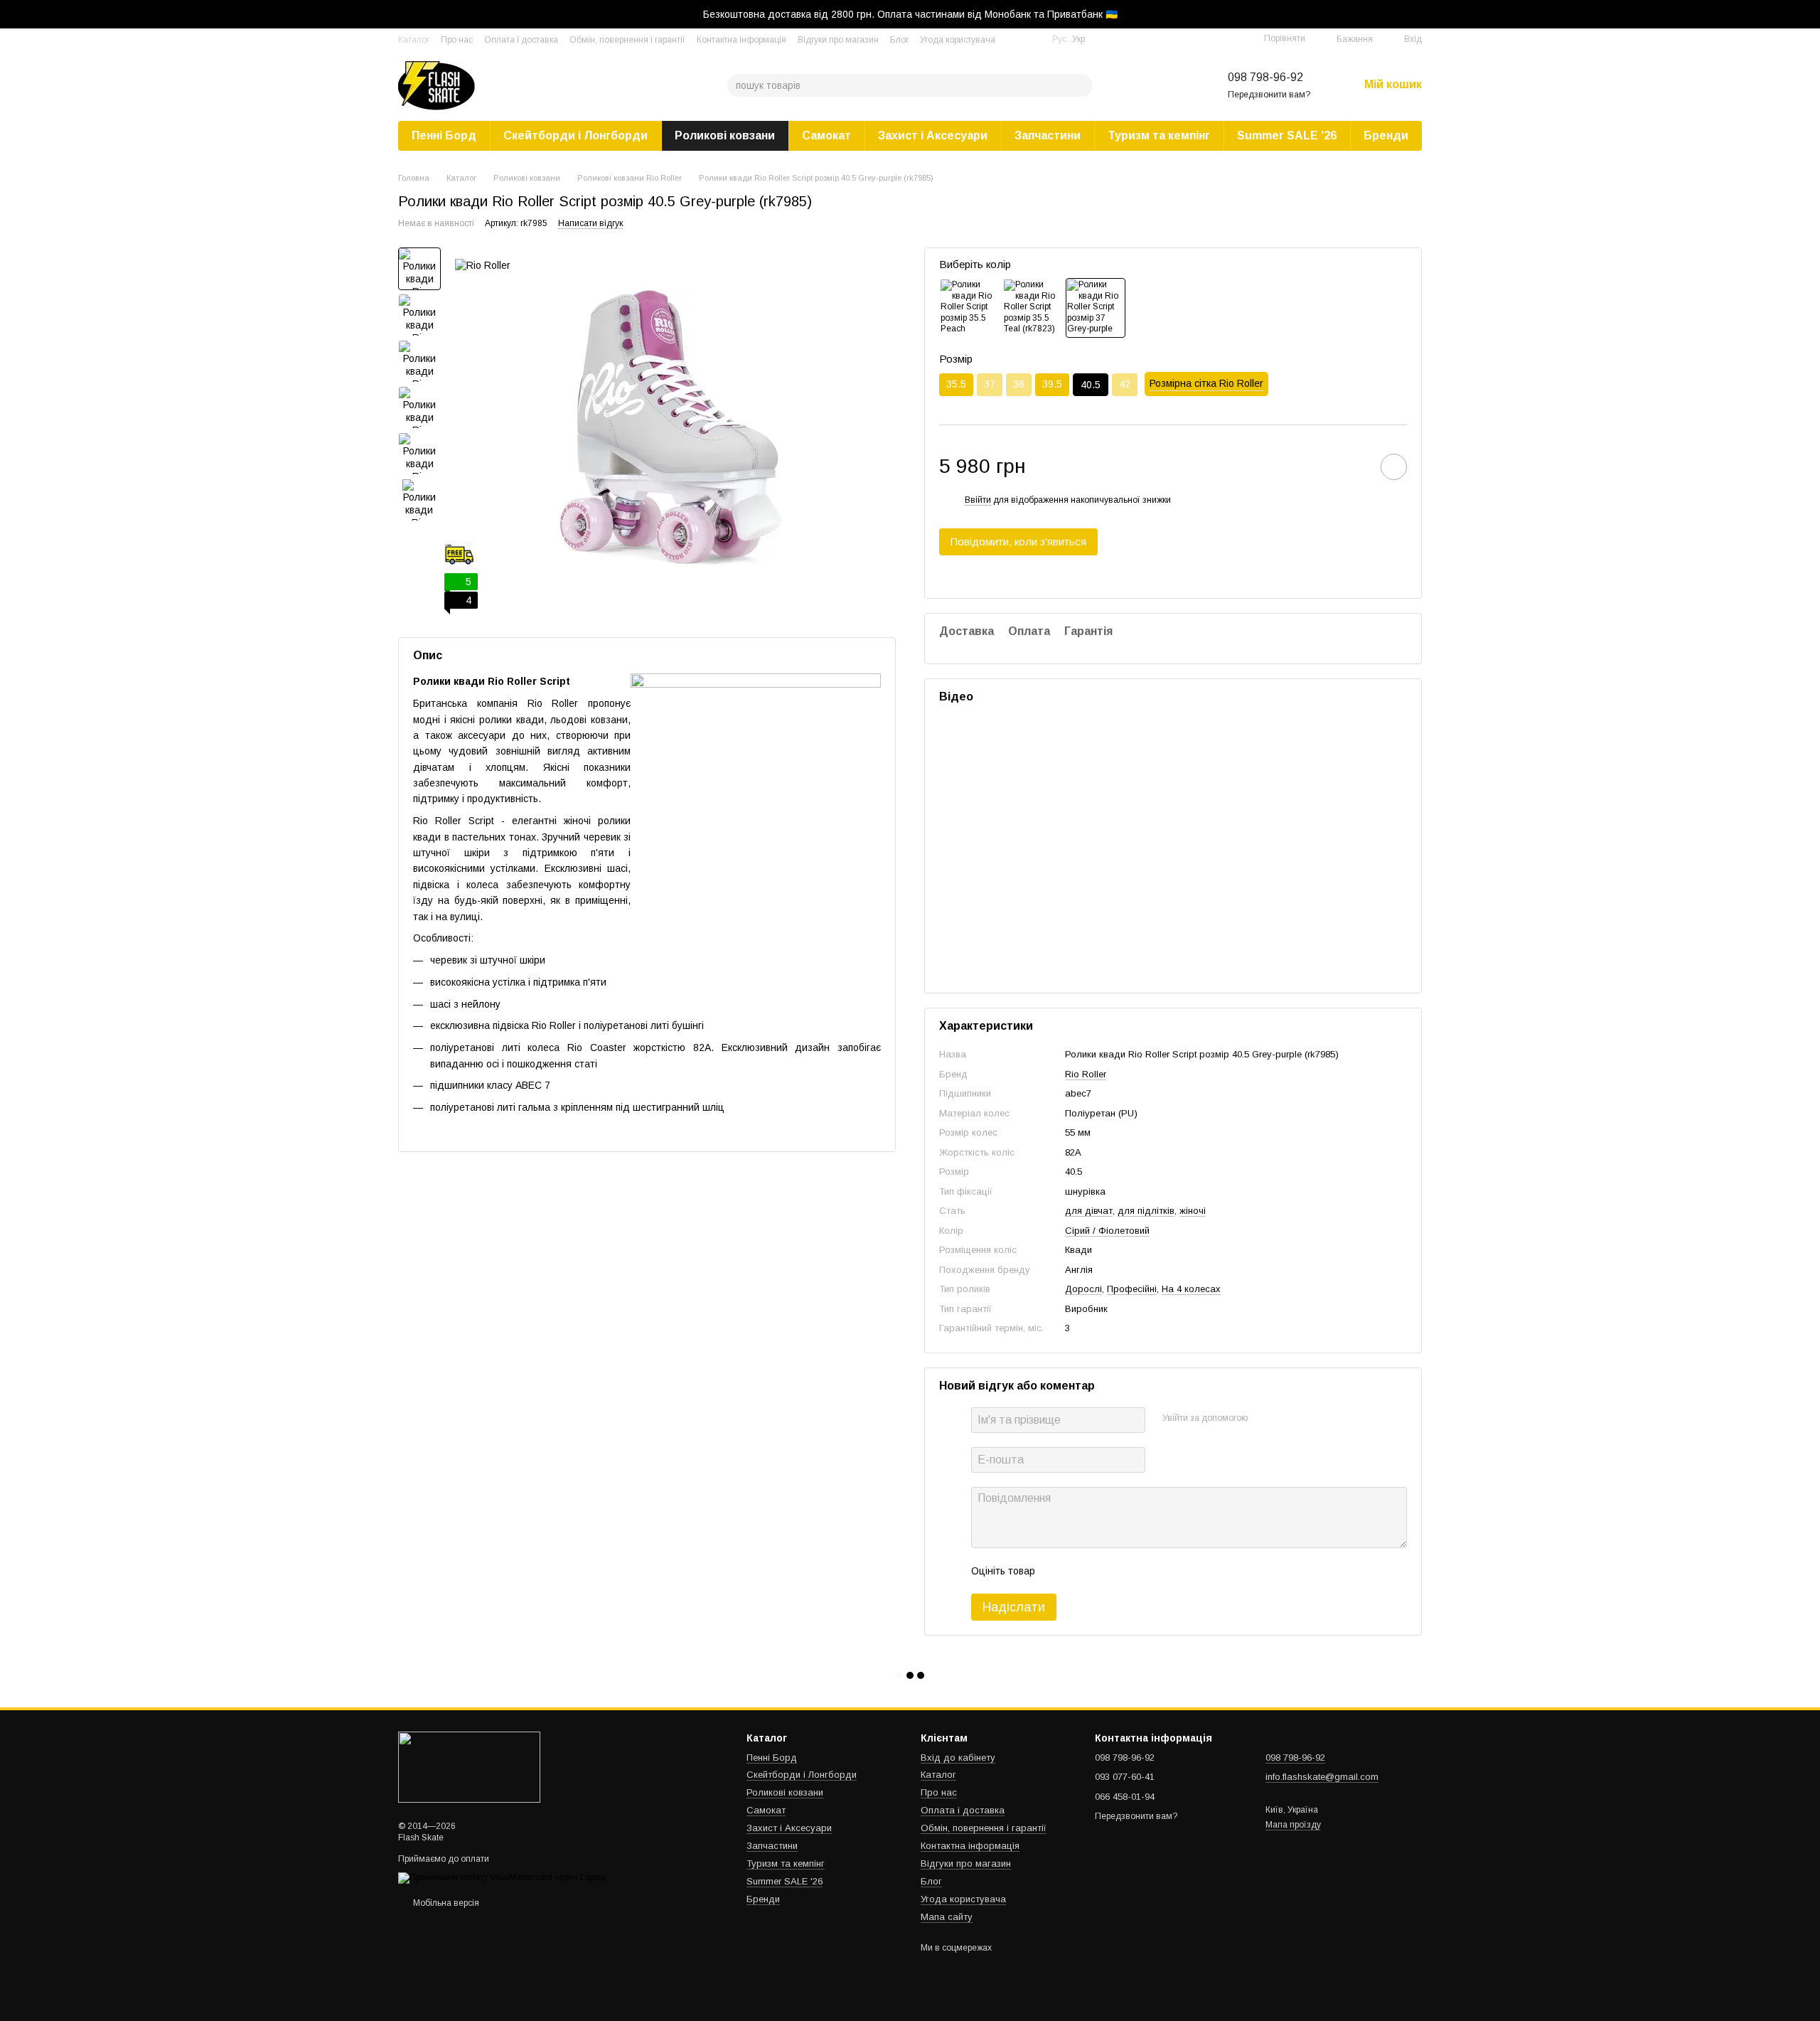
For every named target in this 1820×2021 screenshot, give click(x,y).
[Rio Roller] (483, 265)
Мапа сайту (947, 1917)
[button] (1809, 14)
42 (1125, 384)
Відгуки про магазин (838, 40)
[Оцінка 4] (1127, 1571)
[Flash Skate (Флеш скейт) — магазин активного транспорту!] (469, 1767)
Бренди (1386, 135)
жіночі (1193, 1211)
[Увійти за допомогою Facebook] (1263, 1418)
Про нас (457, 40)
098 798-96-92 (1265, 77)
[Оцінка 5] (1150, 1571)
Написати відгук (590, 223)
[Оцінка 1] (1059, 1571)
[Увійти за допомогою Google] (1286, 1418)
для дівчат (1089, 1211)
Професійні (1132, 1289)
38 (1019, 384)
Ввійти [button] (978, 500)
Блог (899, 40)
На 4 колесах (1191, 1289)
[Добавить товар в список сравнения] (1354, 466)
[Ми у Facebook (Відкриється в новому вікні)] (1015, 39)
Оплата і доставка (521, 40)
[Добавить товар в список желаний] (1394, 467)
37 (990, 384)
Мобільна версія (445, 1903)
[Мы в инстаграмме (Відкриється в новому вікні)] (1032, 39)
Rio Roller (1086, 1074)
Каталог (414, 40)
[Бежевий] (969, 308)
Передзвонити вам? (1269, 95)
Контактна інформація (742, 40)
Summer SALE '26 (1287, 135)
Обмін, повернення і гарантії (627, 40)
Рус (1059, 39)
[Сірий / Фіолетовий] (1096, 308)
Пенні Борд (444, 135)
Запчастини (1048, 135)
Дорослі (1083, 1289)
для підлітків (1146, 1211)
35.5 (956, 384)
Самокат (826, 135)
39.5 (1052, 384)
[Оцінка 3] (1104, 1571)
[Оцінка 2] (1081, 1571)
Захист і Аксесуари (933, 135)
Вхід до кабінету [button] (958, 1758)
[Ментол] (1032, 308)
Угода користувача (958, 40)
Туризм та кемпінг (1159, 135)
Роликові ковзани (725, 135)
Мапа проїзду (1293, 1825)
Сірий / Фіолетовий (1107, 1231)
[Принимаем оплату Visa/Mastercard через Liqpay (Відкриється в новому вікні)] (502, 1877)
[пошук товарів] (1081, 85)
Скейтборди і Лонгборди (576, 135)
